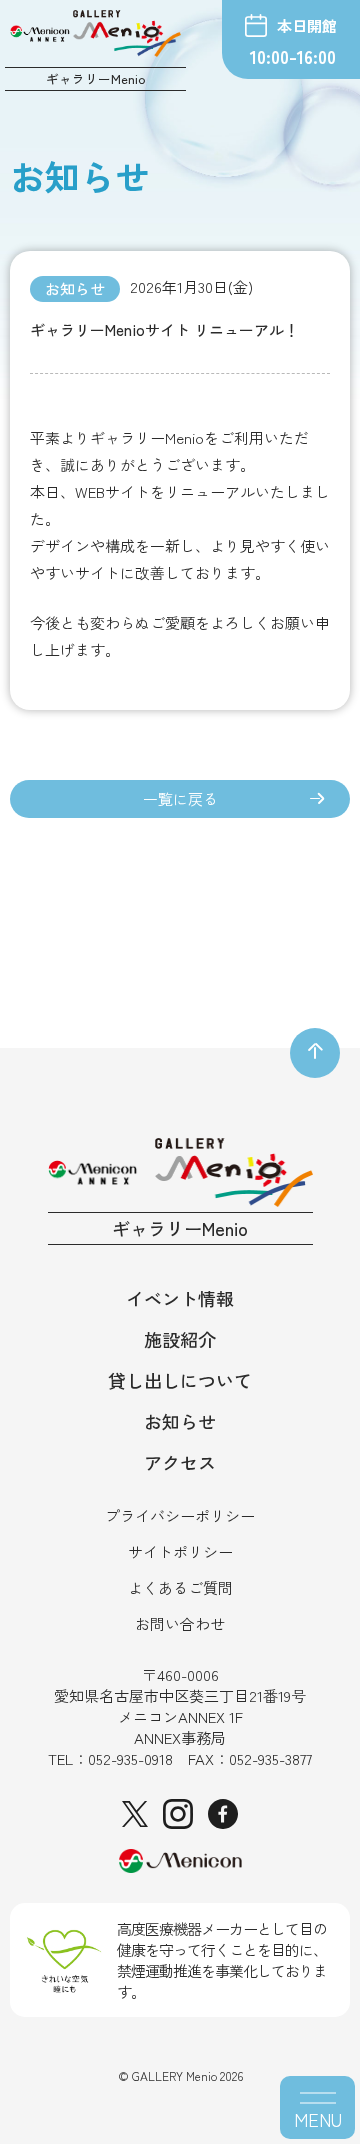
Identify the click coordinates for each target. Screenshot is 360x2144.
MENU (318, 2119)
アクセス (180, 1462)
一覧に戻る (180, 798)
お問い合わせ (180, 1623)
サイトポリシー (180, 1551)
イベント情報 (180, 1298)
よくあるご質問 (180, 1587)
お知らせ (180, 1421)
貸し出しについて (180, 1380)
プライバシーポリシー (180, 1515)
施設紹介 (180, 1339)
